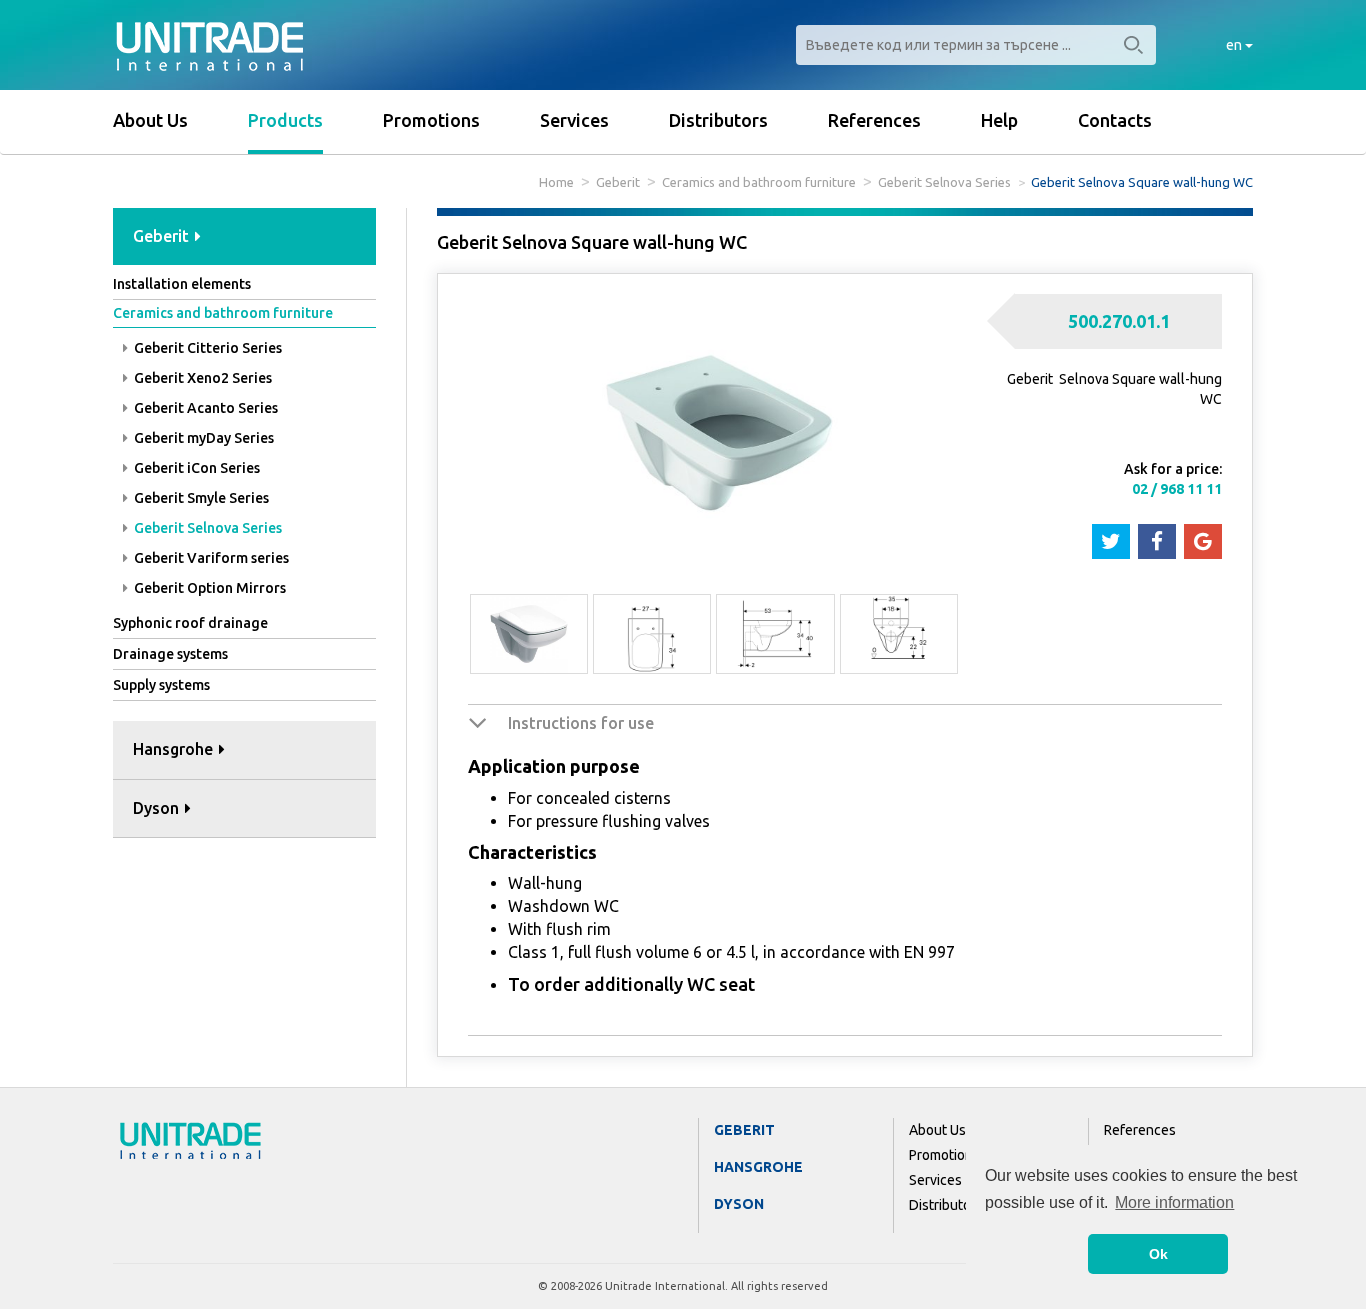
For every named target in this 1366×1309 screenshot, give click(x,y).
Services (574, 120)
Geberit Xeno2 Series (201, 378)
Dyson (739, 1204)
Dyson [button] (158, 808)
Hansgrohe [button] (175, 749)
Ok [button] (1158, 1254)
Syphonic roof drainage (190, 623)
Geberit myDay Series (202, 438)
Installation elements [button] (182, 284)
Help (999, 120)
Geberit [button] (163, 236)
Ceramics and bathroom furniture (759, 182)
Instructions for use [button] (581, 723)
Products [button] (285, 120)
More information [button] (1174, 1202)
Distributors (718, 120)
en (1235, 45)
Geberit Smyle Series (200, 498)
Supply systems (161, 685)
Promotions (431, 120)
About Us (150, 120)
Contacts (1115, 120)
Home (556, 182)
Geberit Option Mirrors (208, 588)
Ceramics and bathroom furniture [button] (223, 313)
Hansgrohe (758, 1167)
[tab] (244, 237)
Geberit (618, 182)
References (874, 120)
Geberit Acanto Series (204, 408)
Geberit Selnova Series (944, 182)
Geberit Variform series (210, 558)
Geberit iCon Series (195, 468)
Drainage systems (170, 654)
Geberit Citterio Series (206, 348)
